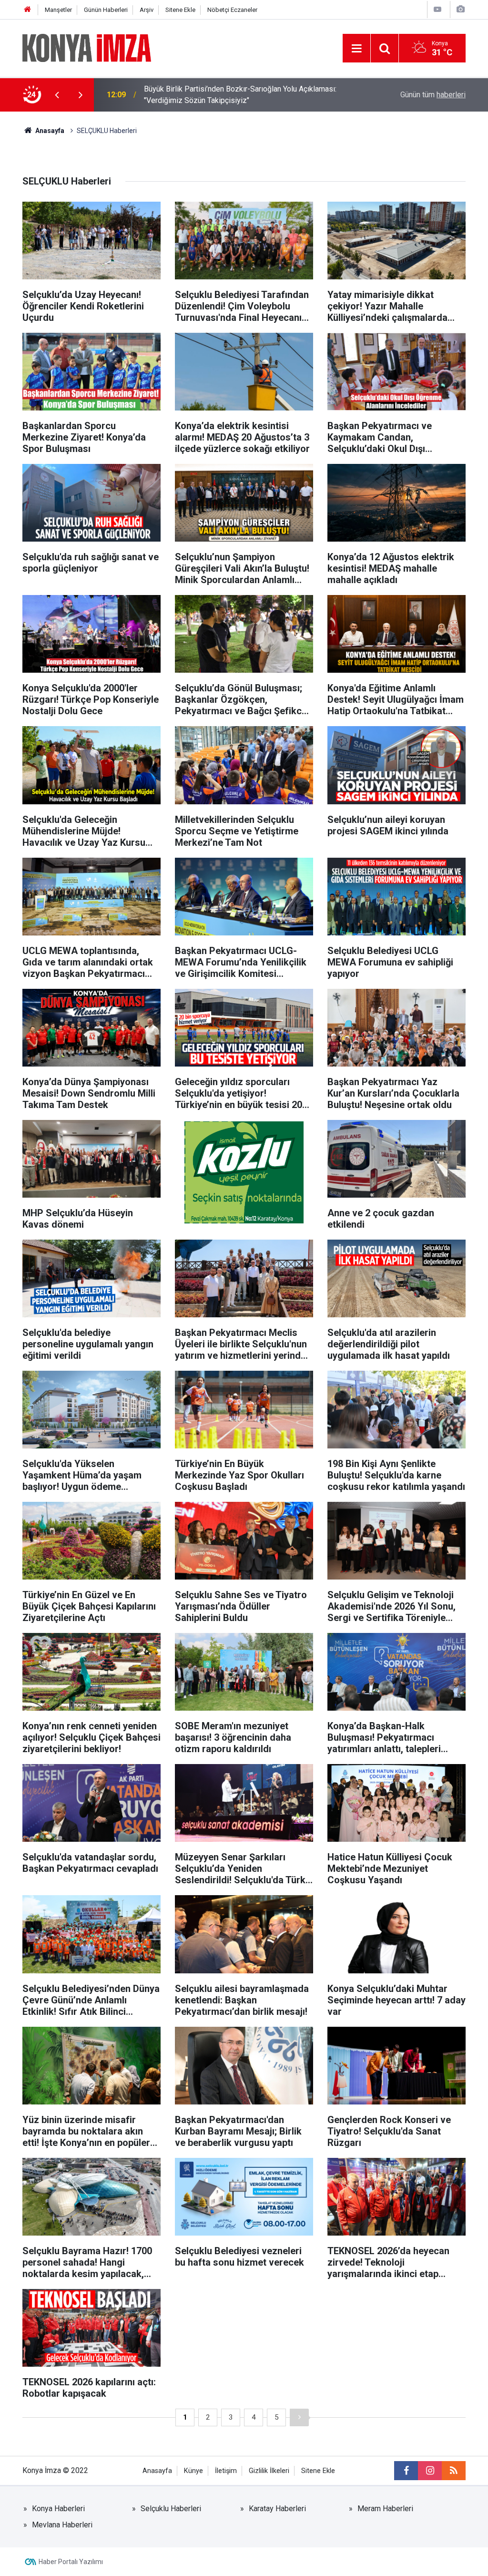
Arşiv (147, 10)
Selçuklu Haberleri (171, 2509)
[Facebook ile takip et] (406, 2471)
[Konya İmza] (87, 47)
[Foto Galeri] (460, 9)
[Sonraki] (299, 2417)
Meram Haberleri (385, 2509)
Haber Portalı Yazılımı (71, 2562)
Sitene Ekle (180, 10)
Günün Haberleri (106, 10)
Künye (193, 2471)
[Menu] (356, 49)
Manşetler (58, 10)
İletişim (226, 2471)
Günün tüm (433, 95)
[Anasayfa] (28, 10)
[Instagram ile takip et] (430, 2471)
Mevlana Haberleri (62, 2525)
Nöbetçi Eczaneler (232, 10)
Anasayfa (157, 2471)
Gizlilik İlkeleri (269, 2471)
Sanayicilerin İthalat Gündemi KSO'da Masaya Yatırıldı (232, 95)
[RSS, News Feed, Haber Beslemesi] (454, 2471)
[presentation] (57, 95)
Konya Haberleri (58, 2509)
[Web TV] (437, 9)
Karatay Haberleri (277, 2509)
